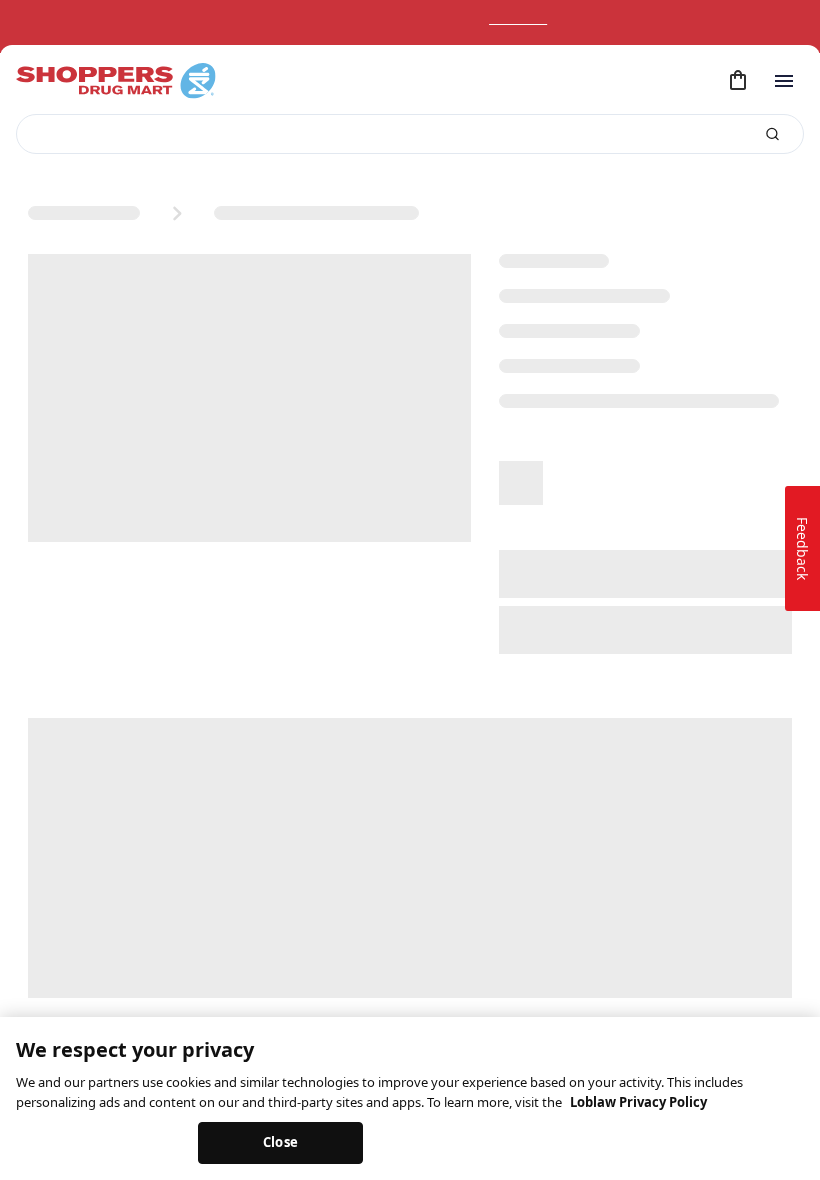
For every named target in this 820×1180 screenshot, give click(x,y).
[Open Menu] (784, 81)
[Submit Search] (772, 134)
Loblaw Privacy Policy (638, 1102)
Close (280, 1142)
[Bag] (738, 81)
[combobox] (410, 134)
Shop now (539, 18)
